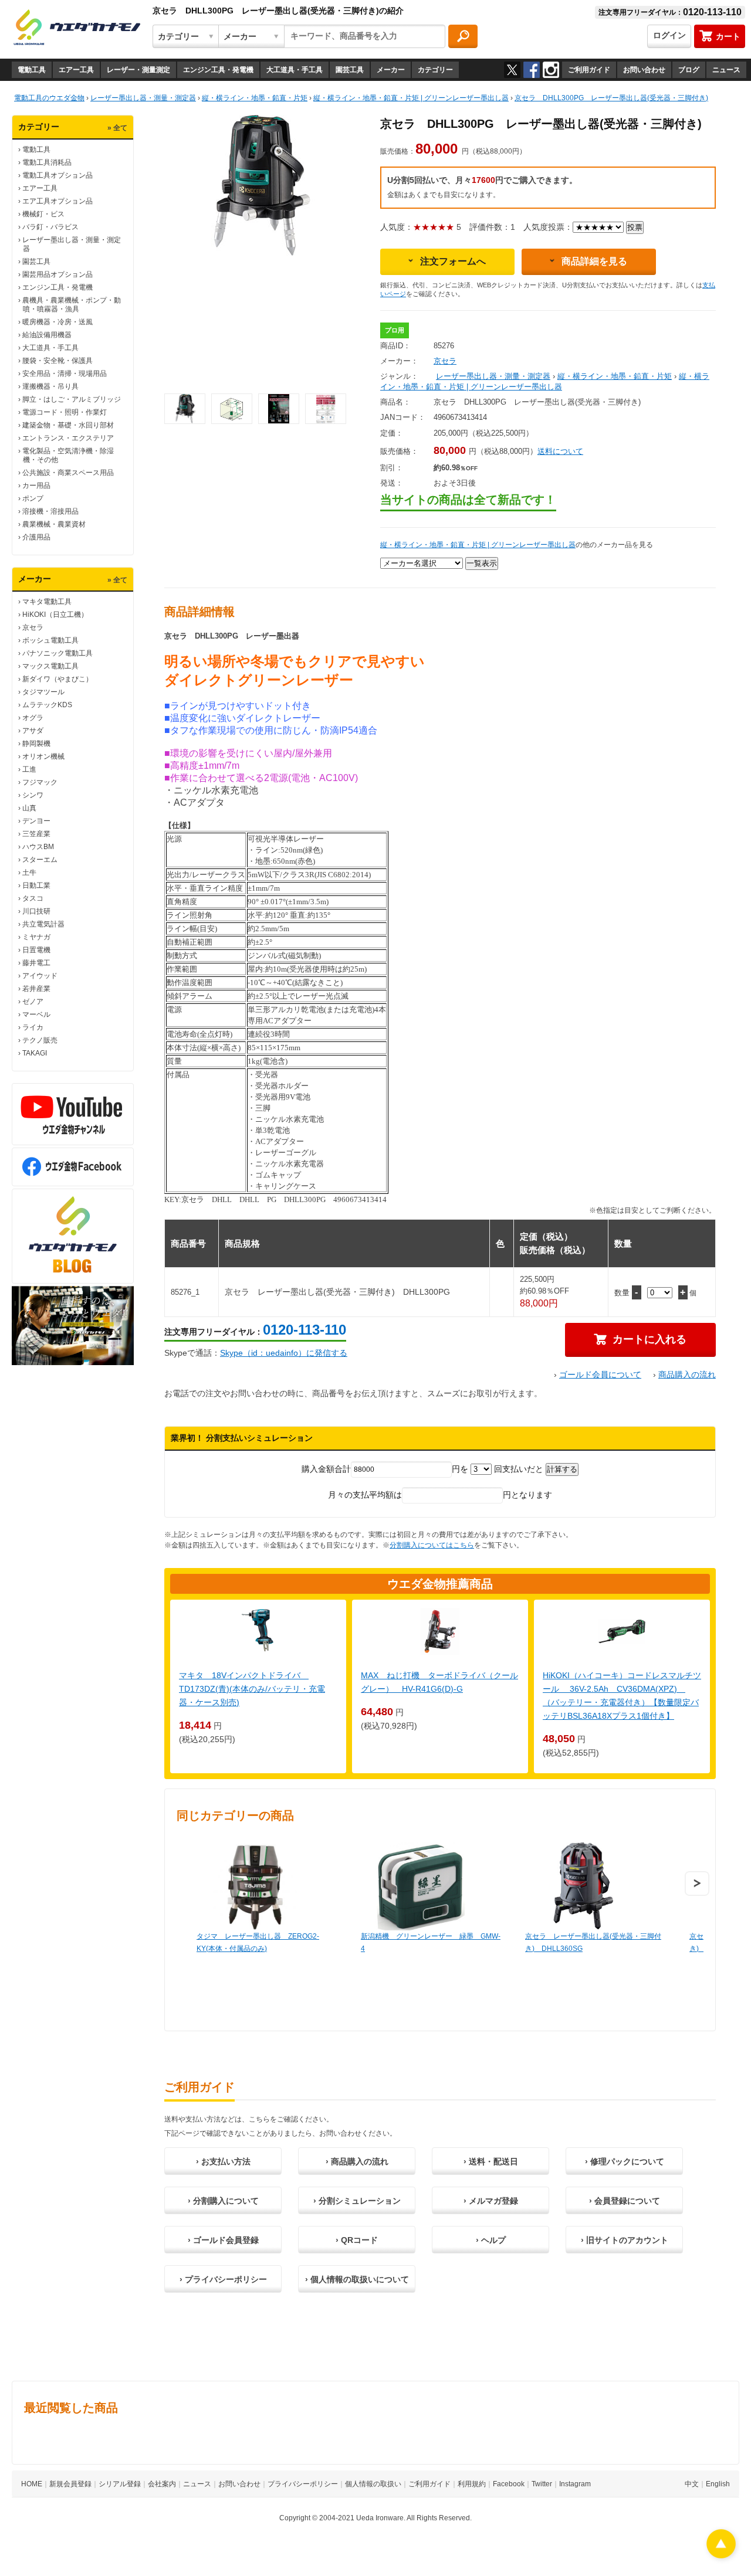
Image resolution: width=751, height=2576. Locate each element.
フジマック (40, 782)
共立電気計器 (43, 924)
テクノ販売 (40, 1040)
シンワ (33, 795)
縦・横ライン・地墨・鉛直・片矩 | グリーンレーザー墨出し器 (478, 545)
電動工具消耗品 (47, 162)
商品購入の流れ (687, 1374)
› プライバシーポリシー (223, 2279)
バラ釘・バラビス (50, 227)
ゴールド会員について (600, 1374)
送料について (560, 451)
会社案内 (162, 2484)
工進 (29, 769)
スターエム (40, 860)
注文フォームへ (453, 261)
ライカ (33, 1027)
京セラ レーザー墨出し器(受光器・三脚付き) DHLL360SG (593, 1942)
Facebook (509, 2484)
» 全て (117, 128)
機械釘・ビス (43, 214)
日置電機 (36, 950)
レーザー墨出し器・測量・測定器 (493, 376)
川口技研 (36, 911)
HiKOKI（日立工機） (55, 615)
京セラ (33, 627)
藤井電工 (36, 963)
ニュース (726, 70)
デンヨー (36, 821)
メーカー (391, 70)
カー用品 (36, 486)
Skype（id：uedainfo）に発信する (284, 1353)
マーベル (36, 1014)
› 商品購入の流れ (357, 2161)
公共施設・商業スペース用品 (68, 473)
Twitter (542, 2484)
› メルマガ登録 (491, 2201)
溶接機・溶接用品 (50, 511)
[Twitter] (512, 70)
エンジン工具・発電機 (218, 70)
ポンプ (33, 498)
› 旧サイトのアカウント (625, 2240)
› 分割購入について (223, 2201)
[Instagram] (551, 70)
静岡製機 (36, 744)
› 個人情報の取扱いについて (357, 2279)
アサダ (33, 731)
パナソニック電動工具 (57, 653)
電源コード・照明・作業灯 (65, 412)
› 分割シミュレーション (357, 2201)
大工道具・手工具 (295, 70)
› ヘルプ (491, 2240)
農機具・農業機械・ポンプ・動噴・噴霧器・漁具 (72, 305)
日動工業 (36, 885)
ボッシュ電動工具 (50, 640)
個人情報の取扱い (373, 2484)
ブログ (689, 70)
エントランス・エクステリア (68, 438)
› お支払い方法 (223, 2161)
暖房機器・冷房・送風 (57, 322)
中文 (692, 2484)
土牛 (29, 873)
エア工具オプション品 (57, 201)
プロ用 (395, 330)
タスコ (33, 898)
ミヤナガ (36, 937)
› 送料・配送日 (491, 2161)
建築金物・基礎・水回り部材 (68, 425)
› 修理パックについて (625, 2161)
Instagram (575, 2484)
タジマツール (43, 692)
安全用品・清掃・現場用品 (65, 374)
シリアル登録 (120, 2484)
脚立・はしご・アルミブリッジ (72, 399)
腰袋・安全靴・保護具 (57, 361)
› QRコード (357, 2240)
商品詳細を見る (594, 261)
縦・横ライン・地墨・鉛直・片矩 (615, 376)
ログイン (669, 35)
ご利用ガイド (589, 70)
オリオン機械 (43, 756)
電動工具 (32, 70)
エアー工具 (76, 70)
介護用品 (36, 537)
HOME (32, 2484)
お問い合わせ (644, 70)
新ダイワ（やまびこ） (57, 679)
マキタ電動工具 (47, 602)
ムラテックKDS (47, 705)
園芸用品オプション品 (57, 274)
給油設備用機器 (47, 335)
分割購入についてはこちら (432, 1545)
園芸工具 (350, 70)
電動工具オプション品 (57, 175)
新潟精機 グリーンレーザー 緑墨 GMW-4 (431, 1942)
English (718, 2484)
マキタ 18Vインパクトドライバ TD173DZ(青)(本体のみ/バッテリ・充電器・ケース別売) (252, 1689)
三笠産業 (36, 834)
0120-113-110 (305, 1330)
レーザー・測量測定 (138, 70)
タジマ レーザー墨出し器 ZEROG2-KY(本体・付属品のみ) (258, 1942)
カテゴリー (435, 70)
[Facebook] (532, 70)
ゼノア (33, 1002)
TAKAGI (35, 1053)
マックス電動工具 (50, 666)
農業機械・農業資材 (54, 524)
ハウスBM (38, 847)
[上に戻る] (721, 2555)
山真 (29, 808)
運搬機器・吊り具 (50, 386)
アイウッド (40, 976)
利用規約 (472, 2484)
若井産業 (36, 989)
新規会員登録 (70, 2484)
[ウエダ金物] (77, 28)
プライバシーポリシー (303, 2484)
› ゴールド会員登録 (223, 2240)
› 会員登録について (625, 2201)
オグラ (33, 718)
